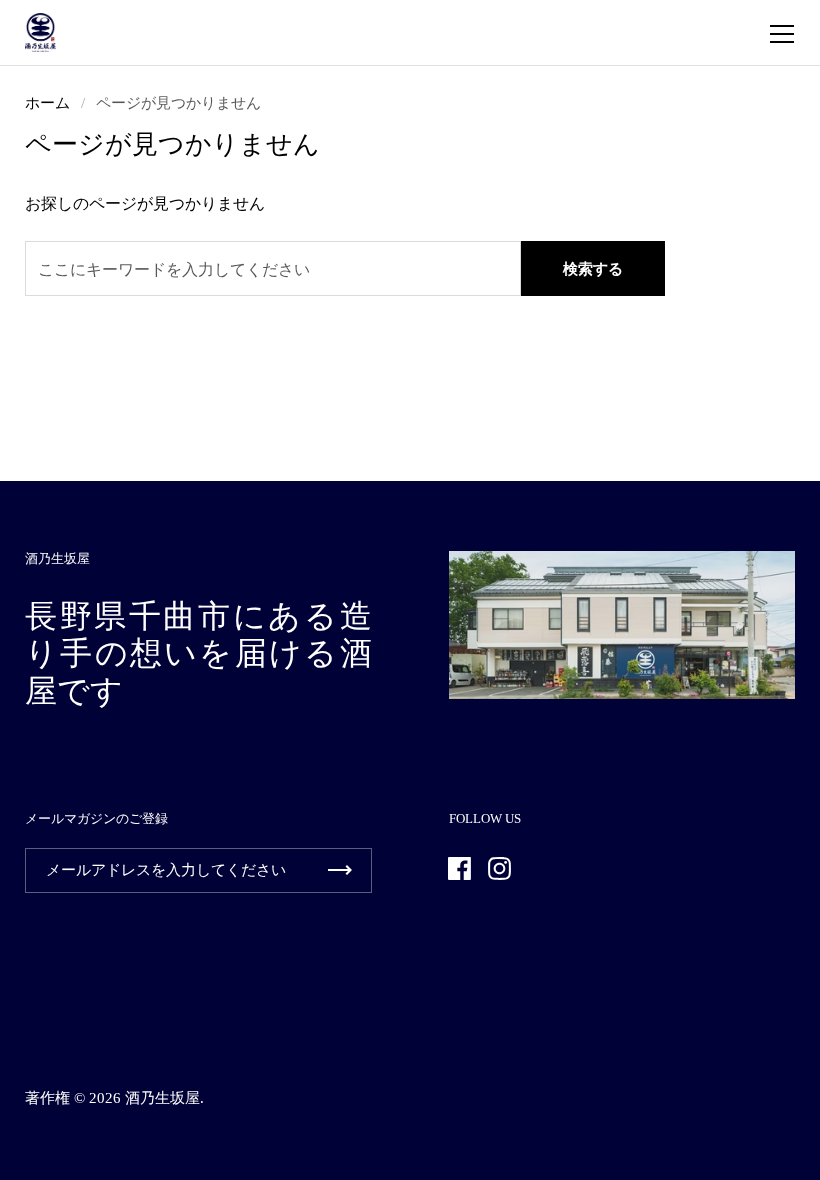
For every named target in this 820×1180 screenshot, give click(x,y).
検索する (593, 269)
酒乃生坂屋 (162, 1098)
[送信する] (340, 870)
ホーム (47, 103)
